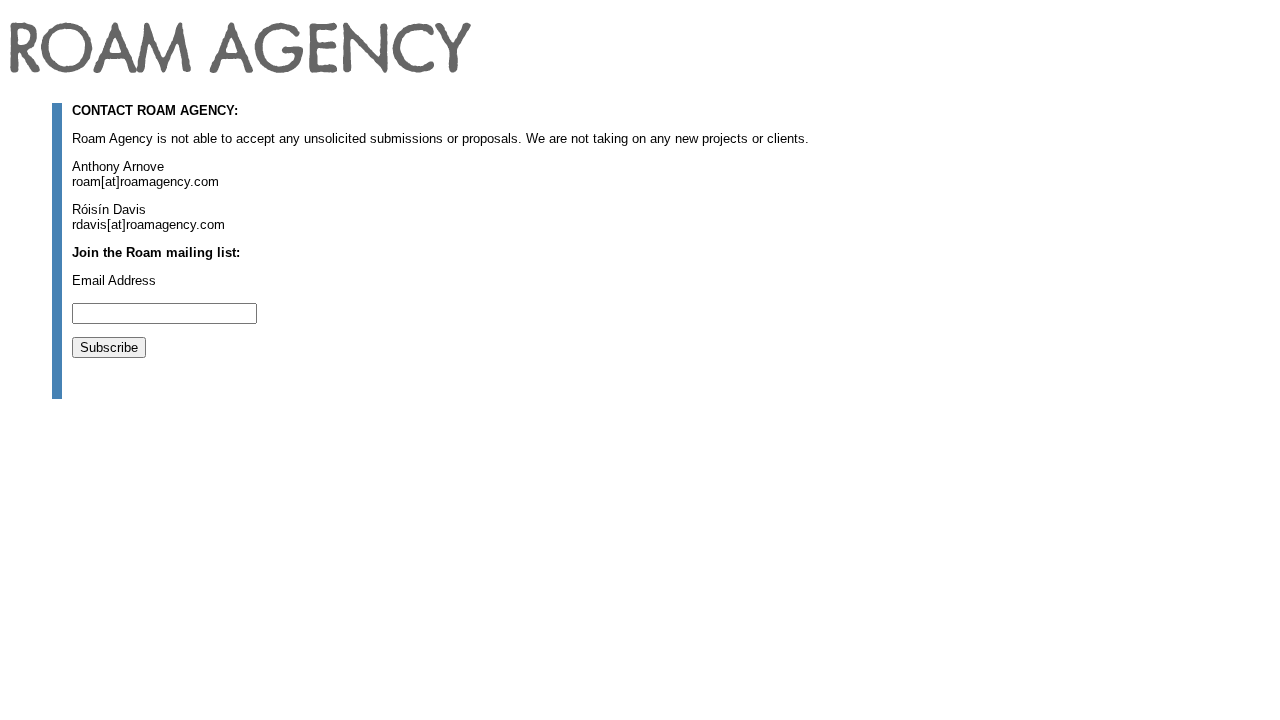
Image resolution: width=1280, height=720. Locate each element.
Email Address (114, 280)
